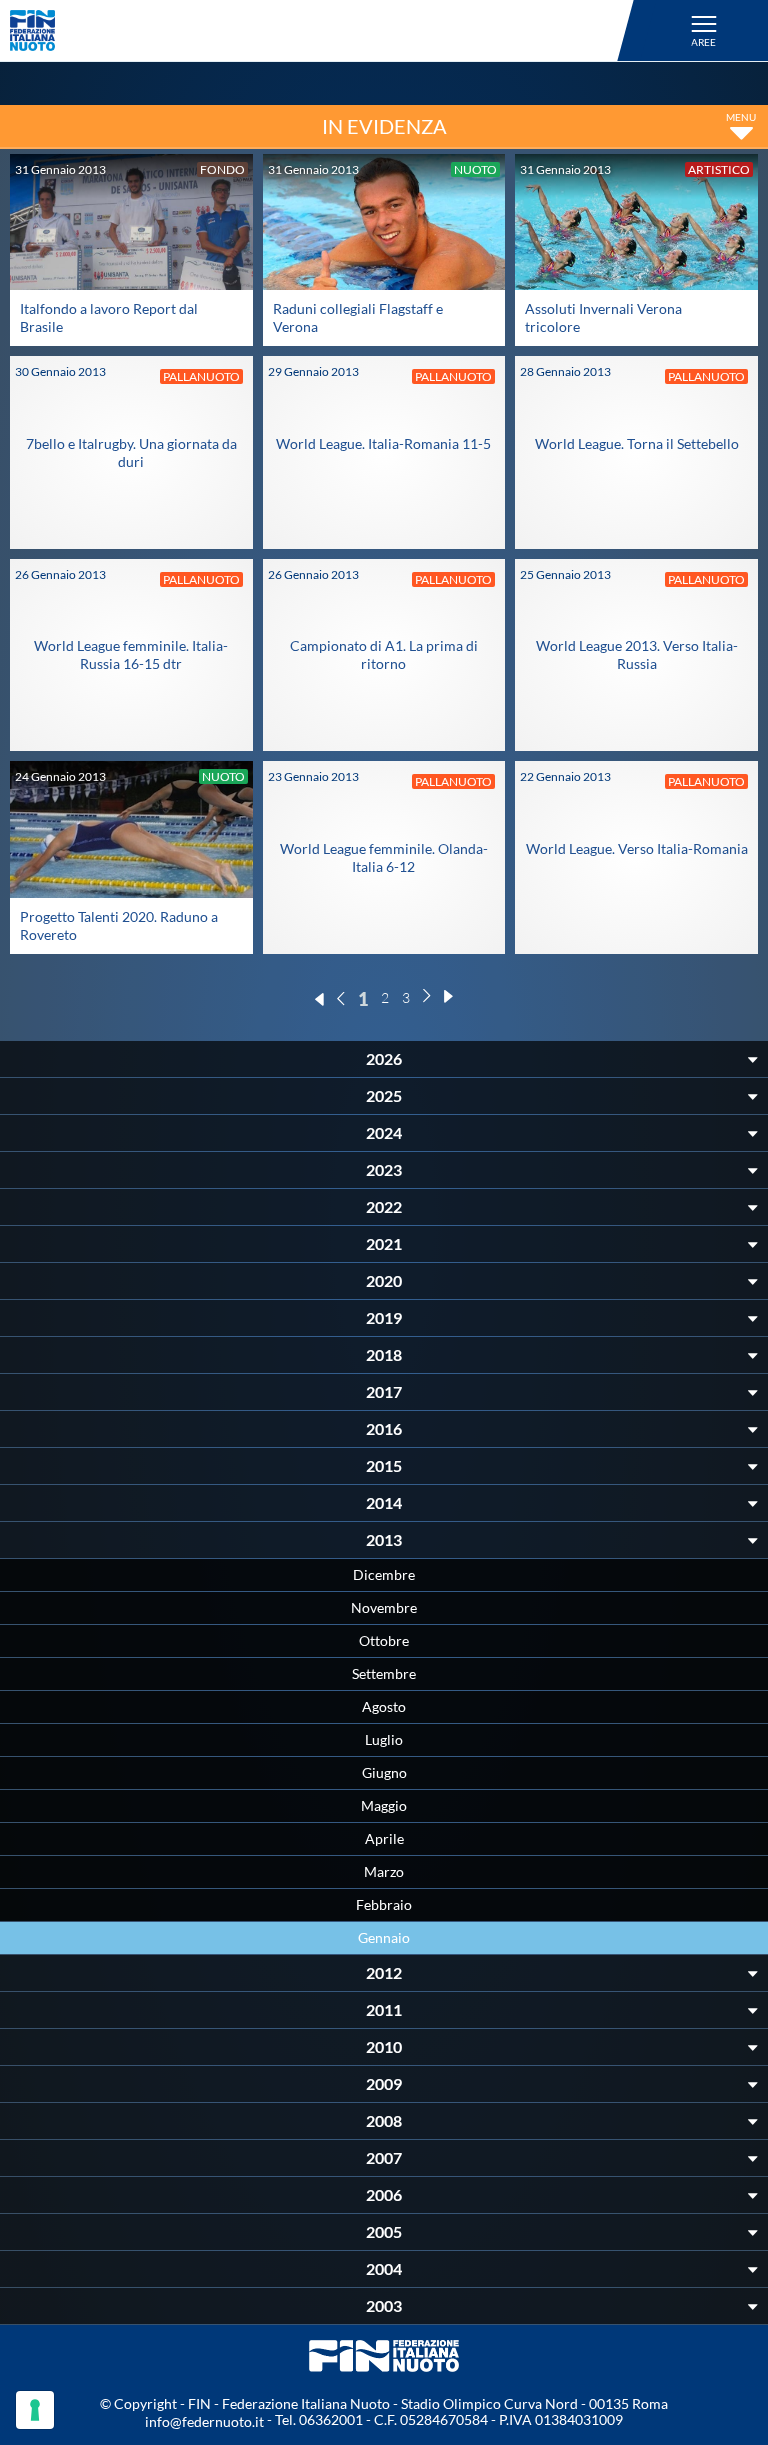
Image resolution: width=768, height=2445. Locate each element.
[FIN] (325, 30)
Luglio (384, 1739)
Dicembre (384, 1574)
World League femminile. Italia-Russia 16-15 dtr (131, 654)
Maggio (384, 1805)
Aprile (384, 1838)
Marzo (384, 1871)
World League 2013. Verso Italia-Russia (637, 654)
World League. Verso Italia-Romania (637, 848)
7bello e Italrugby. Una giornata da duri (131, 452)
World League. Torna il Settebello (637, 443)
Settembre (384, 1673)
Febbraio (384, 1904)
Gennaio (384, 1937)
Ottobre (384, 1640)
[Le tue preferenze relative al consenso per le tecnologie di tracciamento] (35, 2410)
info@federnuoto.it (204, 2421)
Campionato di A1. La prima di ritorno (384, 654)
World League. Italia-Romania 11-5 (383, 443)
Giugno (384, 1772)
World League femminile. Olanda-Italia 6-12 (384, 857)
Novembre (384, 1607)
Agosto (384, 1706)
